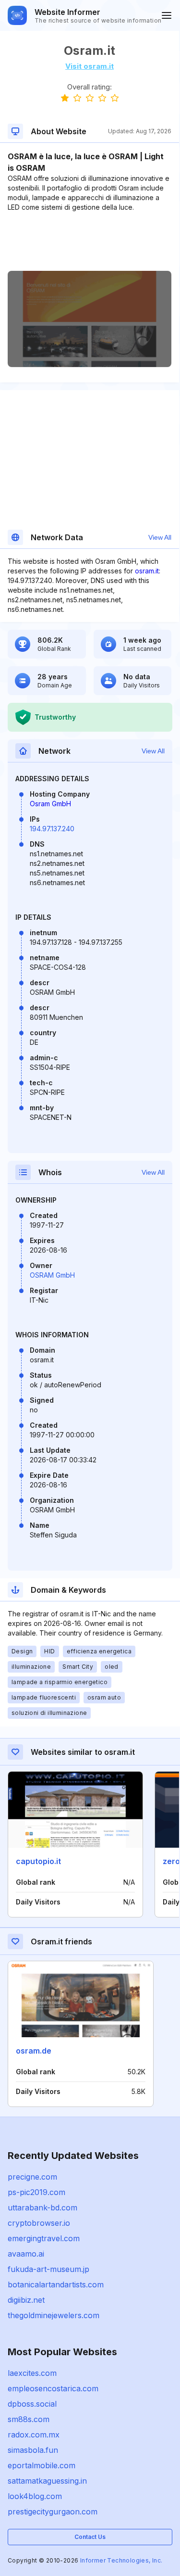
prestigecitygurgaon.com (53, 2512)
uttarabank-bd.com (42, 2208)
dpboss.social (32, 2404)
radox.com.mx (34, 2435)
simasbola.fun (33, 2450)
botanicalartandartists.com (56, 2284)
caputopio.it (38, 1861)
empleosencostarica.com (53, 2388)
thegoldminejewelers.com (54, 2315)
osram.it (147, 571)
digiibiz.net (26, 2300)
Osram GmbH (50, 804)
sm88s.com (29, 2419)
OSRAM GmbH (52, 1275)
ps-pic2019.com (36, 2192)
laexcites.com (32, 2373)
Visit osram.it (90, 66)
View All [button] (160, 537)
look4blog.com (35, 2496)
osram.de (34, 2051)
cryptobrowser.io (39, 2223)
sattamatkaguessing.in (47, 2481)
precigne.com (32, 2177)
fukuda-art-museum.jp (48, 2269)
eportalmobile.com (42, 2465)
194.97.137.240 (52, 829)
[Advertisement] (90, 241)
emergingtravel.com (44, 2238)
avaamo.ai (26, 2254)
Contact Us (90, 2537)
